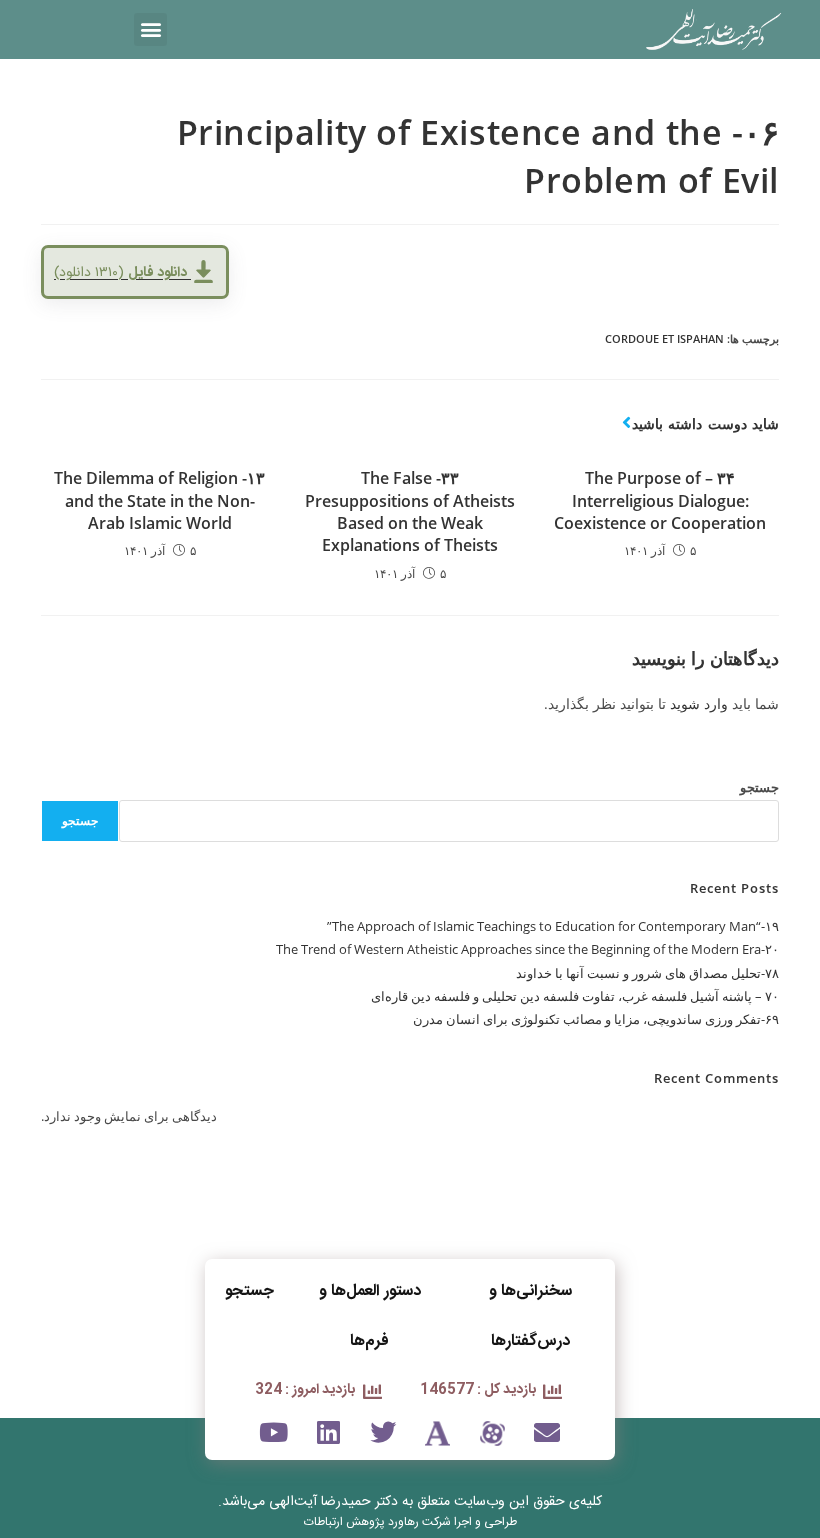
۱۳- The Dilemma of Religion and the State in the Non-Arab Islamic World (159, 500)
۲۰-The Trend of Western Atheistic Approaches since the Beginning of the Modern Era (527, 949)
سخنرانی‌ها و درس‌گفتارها (530, 1316)
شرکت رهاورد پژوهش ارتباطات (377, 1522)
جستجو (759, 787)
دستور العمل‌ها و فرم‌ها (370, 1316)
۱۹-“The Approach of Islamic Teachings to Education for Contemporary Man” (553, 926)
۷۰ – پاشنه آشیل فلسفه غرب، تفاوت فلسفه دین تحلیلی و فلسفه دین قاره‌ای (575, 996)
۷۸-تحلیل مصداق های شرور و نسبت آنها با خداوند (647, 973)
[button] (150, 29)
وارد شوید (699, 703)
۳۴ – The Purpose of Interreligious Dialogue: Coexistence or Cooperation (660, 500)
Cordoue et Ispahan (664, 338)
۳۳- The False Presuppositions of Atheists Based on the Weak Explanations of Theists (410, 511)
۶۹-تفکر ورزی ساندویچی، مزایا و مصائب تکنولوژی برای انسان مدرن (596, 1019)
